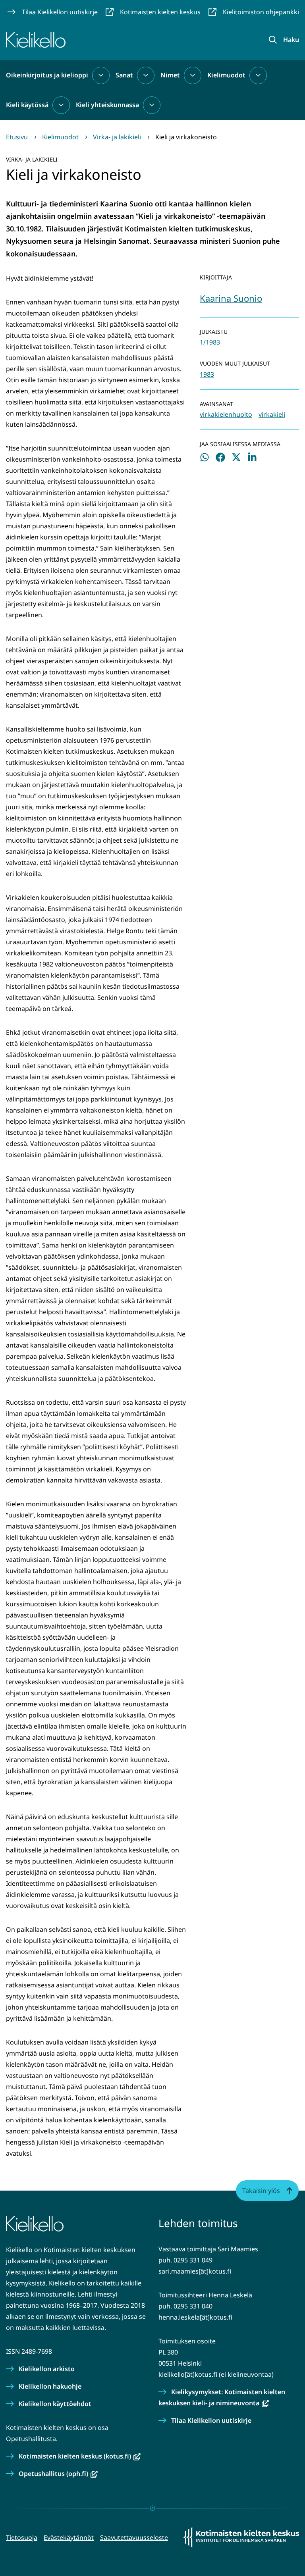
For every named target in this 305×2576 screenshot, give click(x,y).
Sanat (124, 75)
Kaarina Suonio (231, 298)
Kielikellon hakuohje (50, 2386)
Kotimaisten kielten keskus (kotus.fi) (80, 2456)
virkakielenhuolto (226, 414)
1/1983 (210, 342)
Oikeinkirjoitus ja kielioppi (47, 75)
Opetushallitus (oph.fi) (58, 2474)
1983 (207, 374)
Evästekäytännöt (69, 2537)
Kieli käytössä (27, 105)
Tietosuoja (22, 2537)
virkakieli (272, 414)
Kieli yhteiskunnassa (107, 105)
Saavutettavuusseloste (134, 2537)
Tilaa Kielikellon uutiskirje (211, 2420)
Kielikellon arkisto (47, 2369)
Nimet (170, 75)
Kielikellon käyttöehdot (55, 2404)
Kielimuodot (226, 75)
